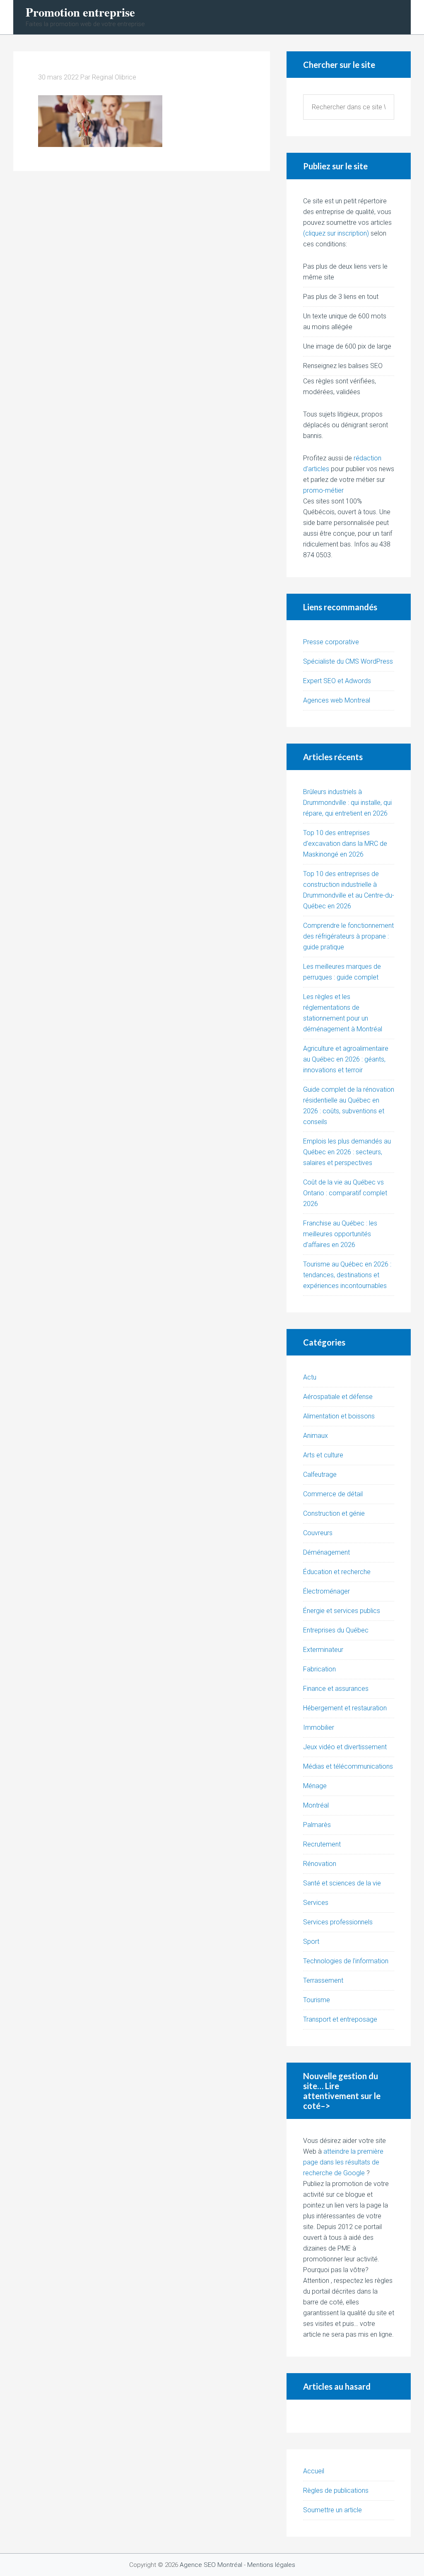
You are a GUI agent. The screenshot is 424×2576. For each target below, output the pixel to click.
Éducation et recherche (337, 1572)
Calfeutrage (320, 1475)
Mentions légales (271, 2565)
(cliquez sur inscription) (336, 233)
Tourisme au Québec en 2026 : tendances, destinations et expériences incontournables (347, 1275)
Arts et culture (323, 1455)
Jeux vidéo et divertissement (345, 1747)
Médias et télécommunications (348, 1766)
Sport (311, 1942)
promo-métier (323, 490)
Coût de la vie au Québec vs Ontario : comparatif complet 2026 (345, 1193)
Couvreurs (318, 1533)
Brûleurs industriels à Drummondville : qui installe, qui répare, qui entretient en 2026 (347, 803)
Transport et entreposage (340, 2019)
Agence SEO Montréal (211, 2565)
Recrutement (322, 1844)
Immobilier (319, 1727)
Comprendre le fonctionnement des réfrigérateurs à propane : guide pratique (348, 936)
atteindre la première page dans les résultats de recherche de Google (343, 2162)
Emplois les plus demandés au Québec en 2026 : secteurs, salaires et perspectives (347, 1152)
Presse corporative (331, 642)
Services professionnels (338, 1922)
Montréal (316, 1805)
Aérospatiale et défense (338, 1397)
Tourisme (317, 2000)
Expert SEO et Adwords (337, 681)
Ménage (315, 1786)
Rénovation (320, 1864)
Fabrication (319, 1669)
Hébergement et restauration (345, 1708)
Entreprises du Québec (336, 1630)
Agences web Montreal (337, 700)
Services (316, 1903)
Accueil (314, 2471)
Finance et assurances (336, 1689)
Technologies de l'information (346, 1961)
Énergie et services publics (342, 1611)
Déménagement (326, 1552)
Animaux (316, 1436)
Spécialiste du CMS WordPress (348, 661)
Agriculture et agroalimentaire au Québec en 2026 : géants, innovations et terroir (346, 1059)
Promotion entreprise (80, 12)
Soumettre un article (332, 2510)
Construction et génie (334, 1513)
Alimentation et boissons (339, 1416)
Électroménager (326, 1591)
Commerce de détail (333, 1494)
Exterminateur (323, 1650)
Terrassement (323, 1980)
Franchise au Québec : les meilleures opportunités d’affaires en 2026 (340, 1234)
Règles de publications (336, 2491)
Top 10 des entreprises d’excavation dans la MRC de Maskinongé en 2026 (345, 844)
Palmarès (317, 1825)
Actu (310, 1377)
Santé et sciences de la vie (342, 1883)
